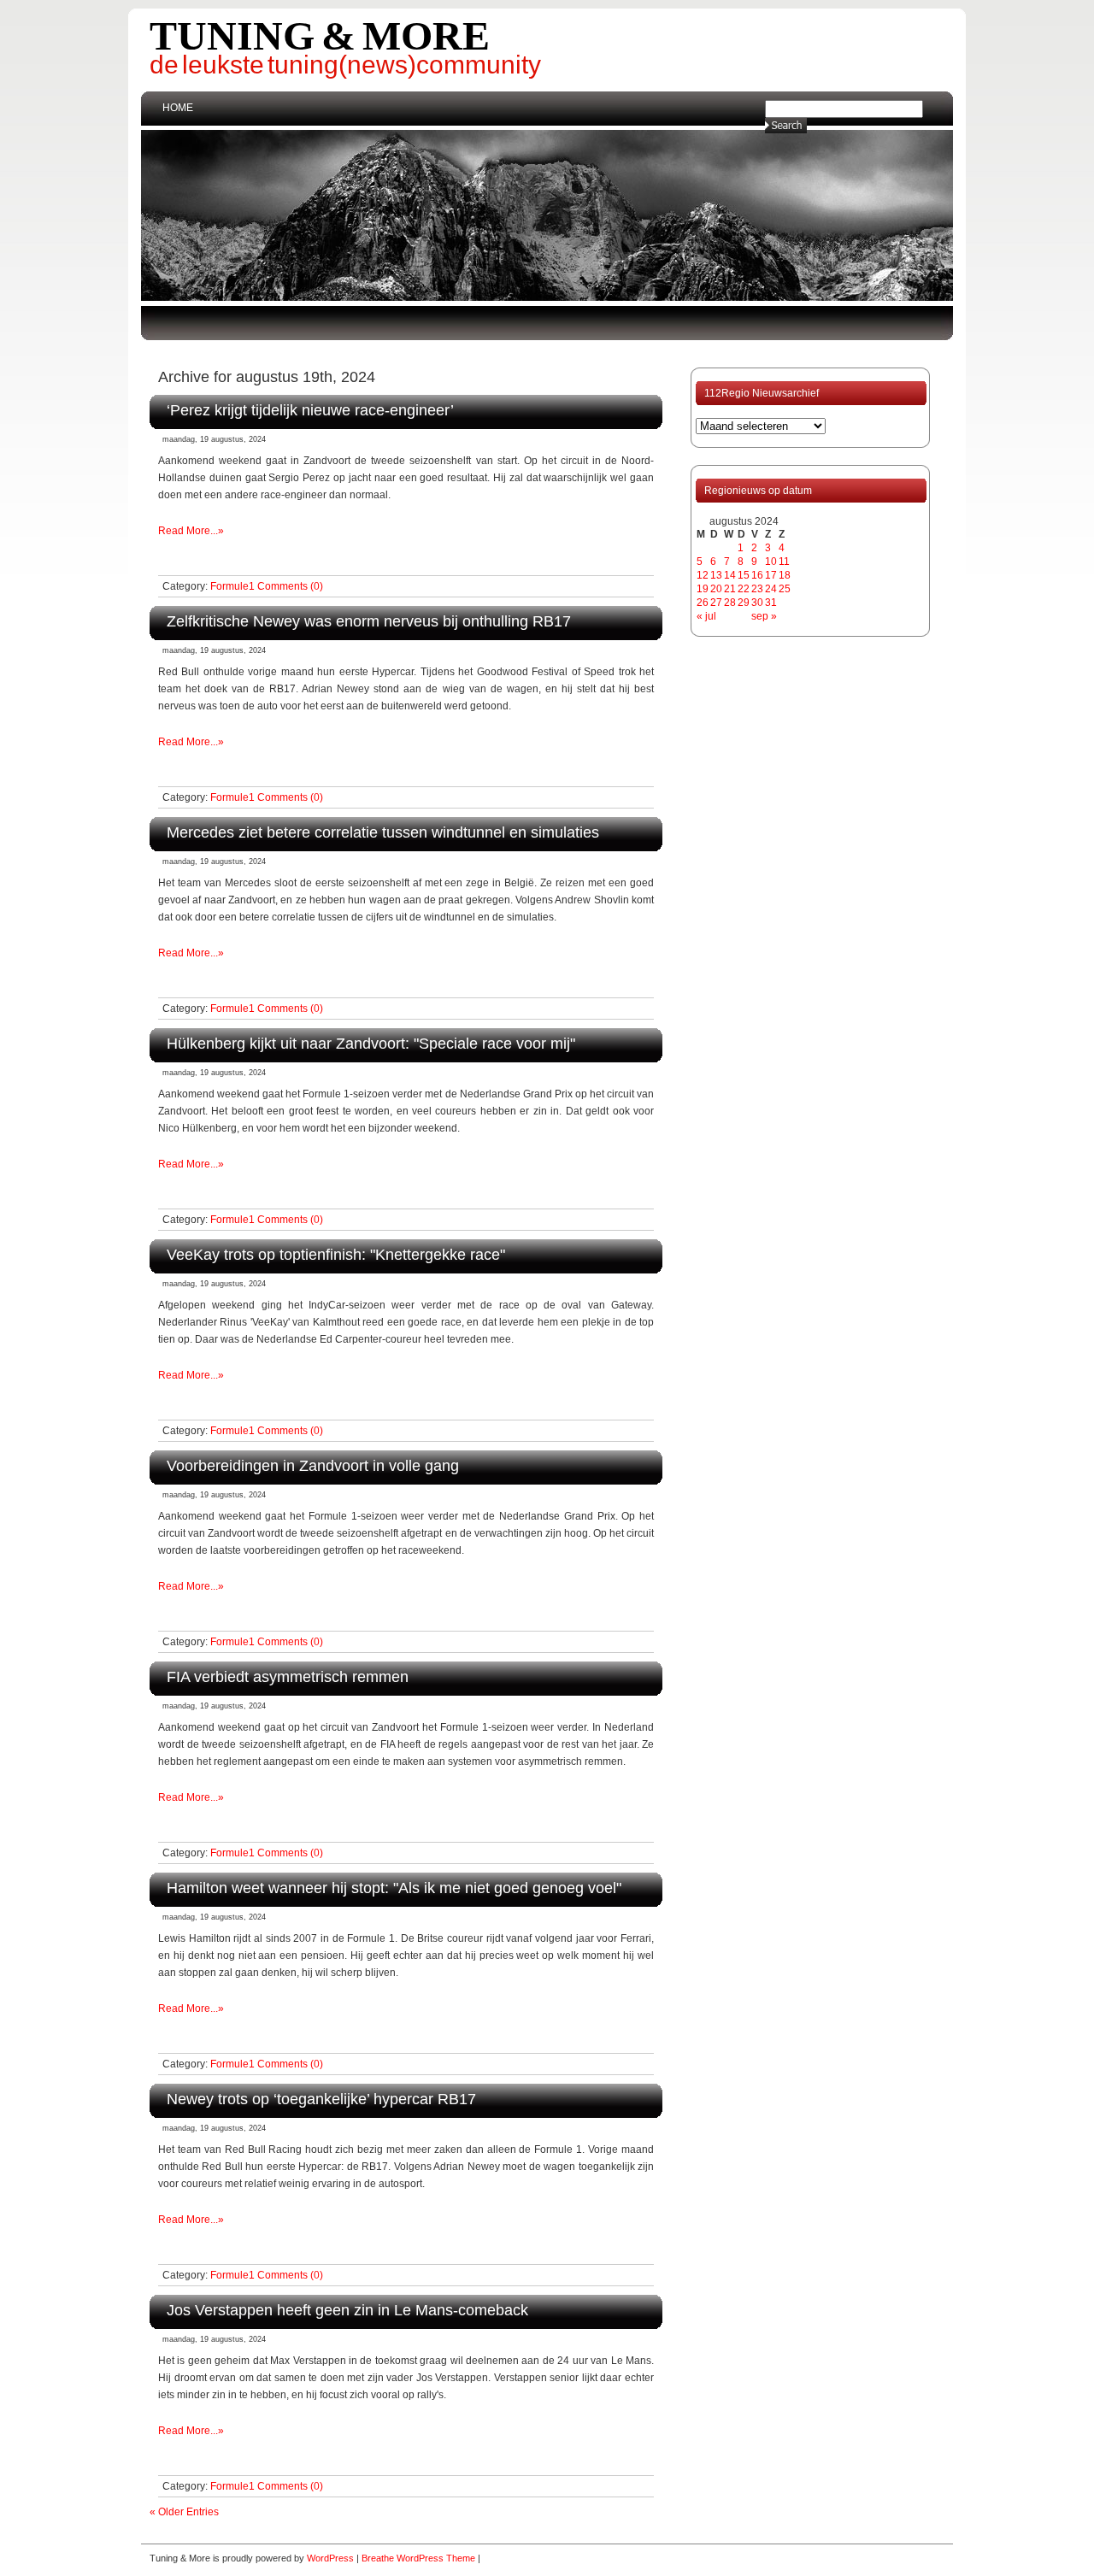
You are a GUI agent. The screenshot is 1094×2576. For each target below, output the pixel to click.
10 (771, 562)
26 (703, 603)
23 (757, 589)
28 (730, 603)
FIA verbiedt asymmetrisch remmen (288, 1676)
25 (785, 589)
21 (730, 589)
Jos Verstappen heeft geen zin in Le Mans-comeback (347, 2310)
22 (744, 589)
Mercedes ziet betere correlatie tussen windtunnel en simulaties (383, 832)
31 (771, 603)
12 (703, 575)
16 (757, 575)
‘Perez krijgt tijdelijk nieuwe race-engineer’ (310, 410)
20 (716, 589)
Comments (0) (290, 586)
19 (703, 589)
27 (716, 603)
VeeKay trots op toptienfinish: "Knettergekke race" (336, 1254)
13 (716, 575)
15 (744, 575)
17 (771, 575)
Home (178, 108)
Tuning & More (320, 35)
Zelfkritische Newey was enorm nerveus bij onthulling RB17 (369, 621)
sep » (764, 616)
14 (730, 575)
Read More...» (191, 531)
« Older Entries (184, 2512)
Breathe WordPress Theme (418, 2558)
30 (757, 603)
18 (785, 575)
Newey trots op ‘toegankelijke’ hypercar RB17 (321, 2099)
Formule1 (232, 586)
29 (744, 603)
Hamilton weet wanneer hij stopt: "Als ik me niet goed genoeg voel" (394, 1888)
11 (784, 562)
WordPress (330, 2558)
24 (771, 589)
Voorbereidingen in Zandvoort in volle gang (313, 1465)
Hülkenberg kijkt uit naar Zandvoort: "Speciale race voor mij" (371, 1043)
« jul (706, 616)
